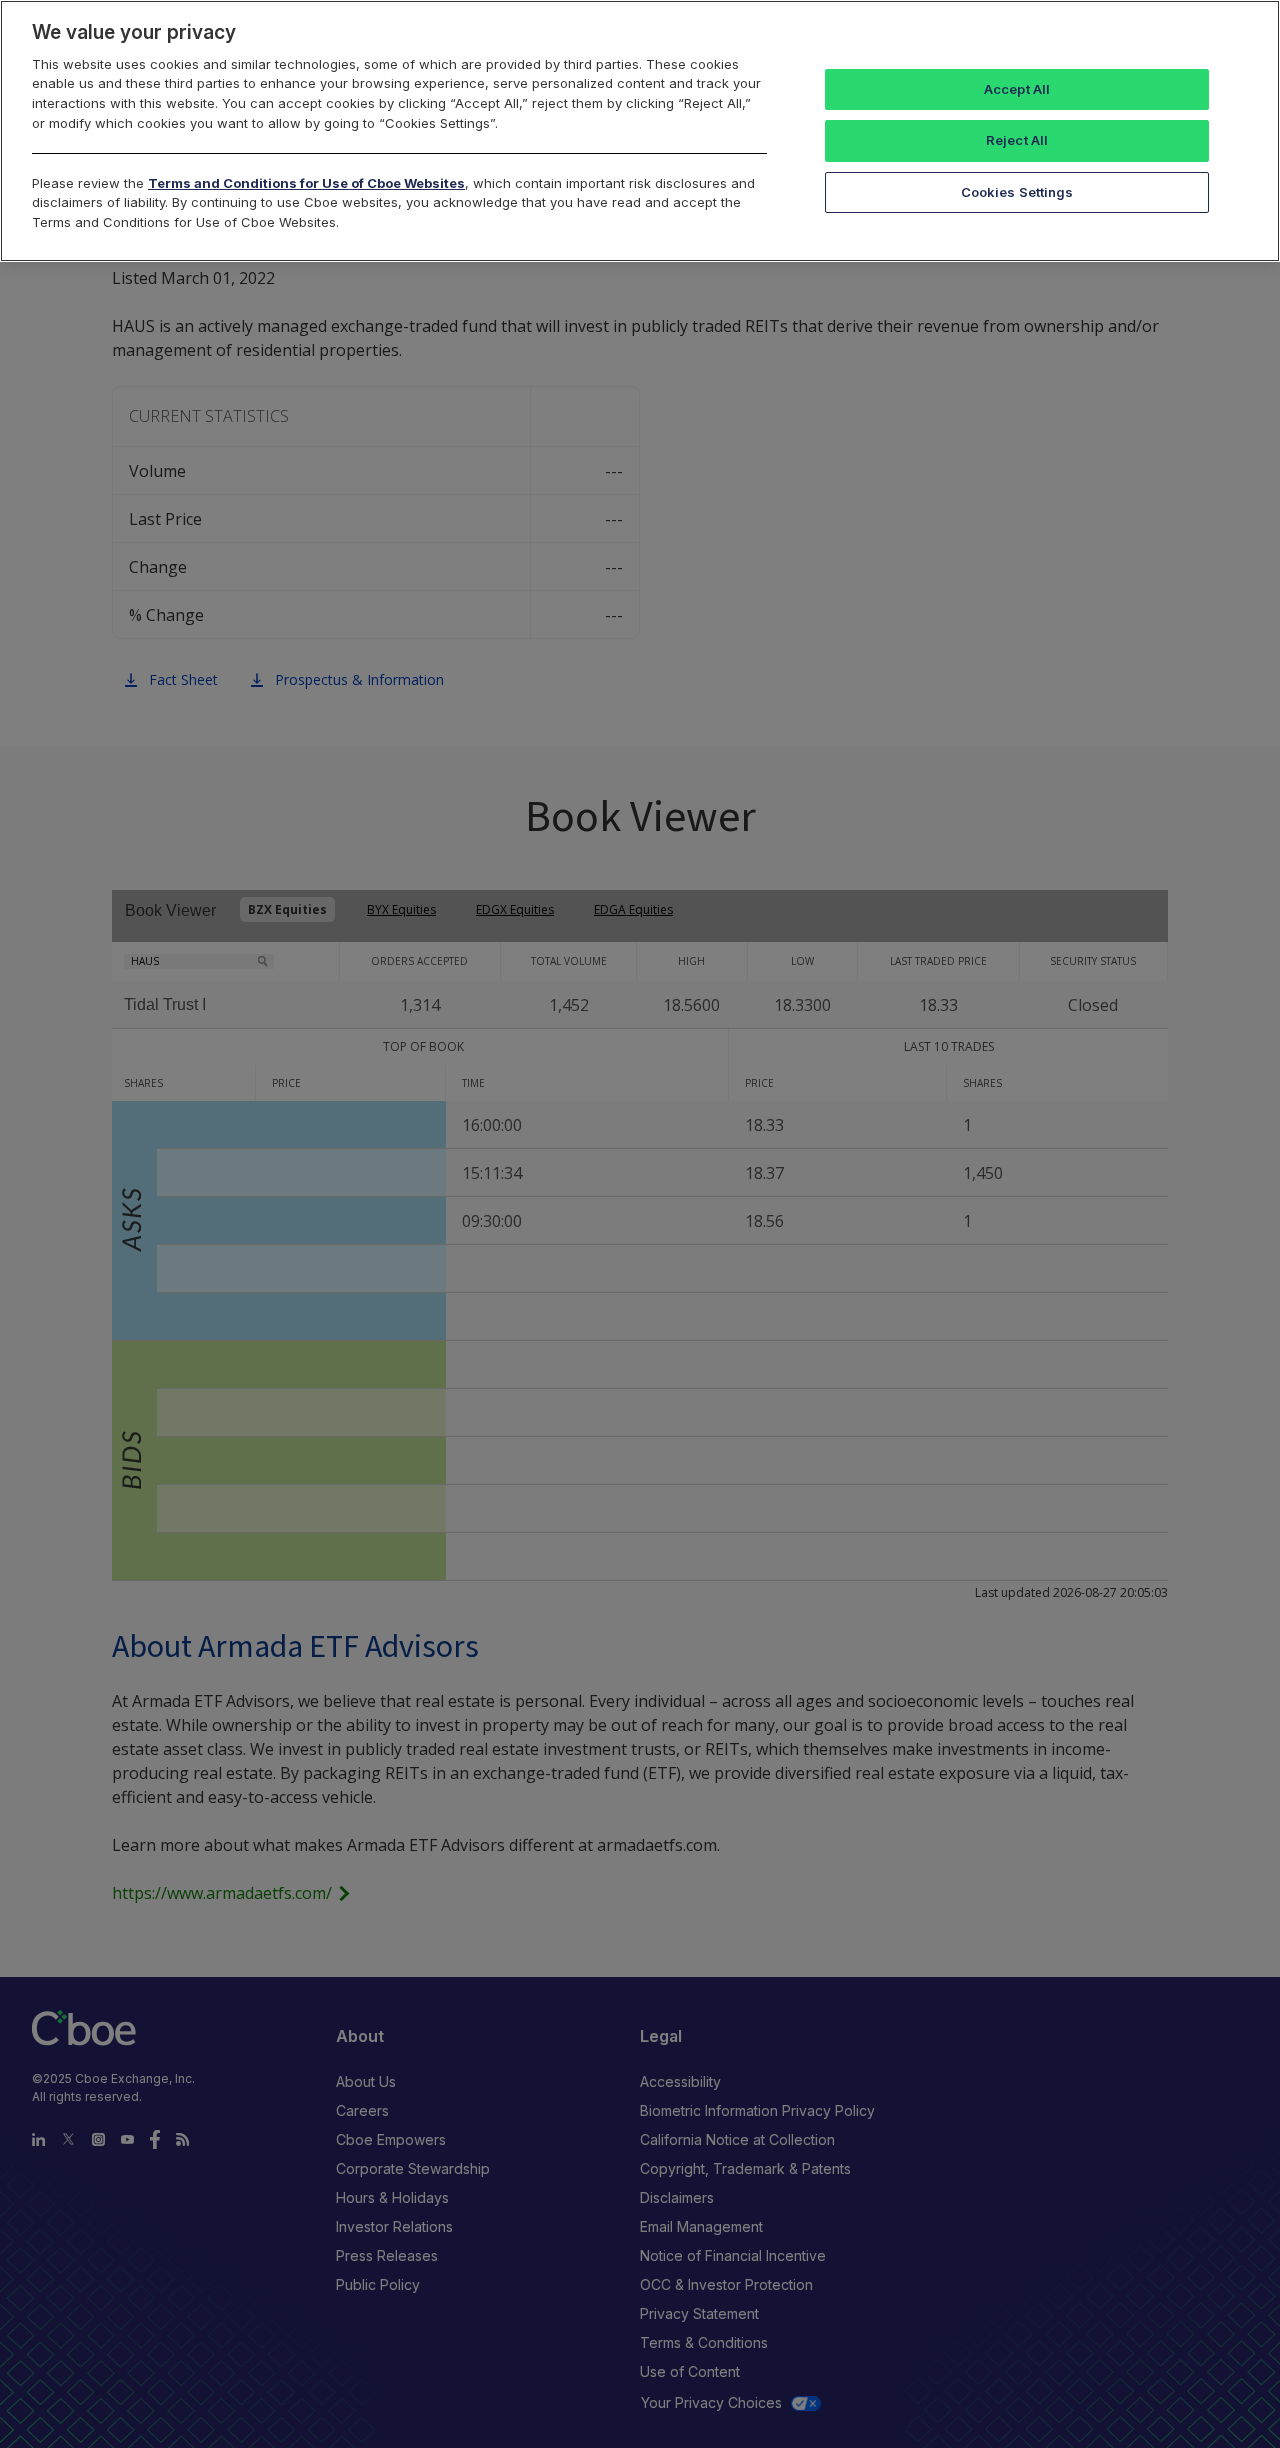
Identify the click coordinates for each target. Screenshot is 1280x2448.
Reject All (1017, 140)
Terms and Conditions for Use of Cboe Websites (306, 183)
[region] (640, 131)
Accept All (1017, 89)
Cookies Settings (1017, 192)
